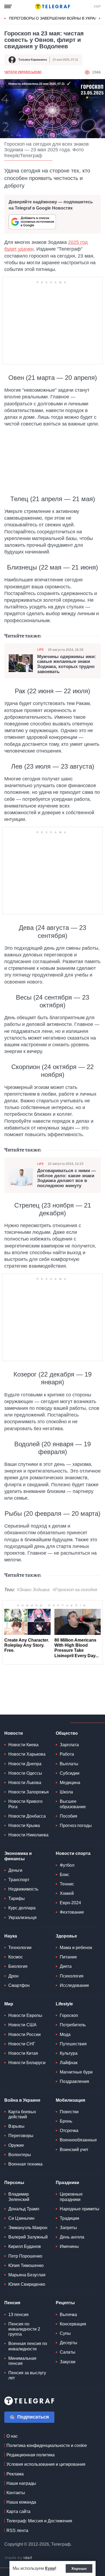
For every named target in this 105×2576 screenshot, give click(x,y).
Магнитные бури (76, 2072)
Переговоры (21, 2136)
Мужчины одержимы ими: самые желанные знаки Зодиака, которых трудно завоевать (67, 664)
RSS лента (17, 2531)
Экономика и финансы (18, 1856)
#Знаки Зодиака (33, 1590)
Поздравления (74, 2081)
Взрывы (16, 2126)
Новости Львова (25, 1783)
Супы (65, 2333)
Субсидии (70, 1773)
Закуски (68, 2362)
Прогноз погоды (76, 1825)
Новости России (24, 2034)
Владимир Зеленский (19, 2197)
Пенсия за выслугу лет (27, 2375)
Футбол (67, 1865)
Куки (50, 2568)
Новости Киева (23, 1745)
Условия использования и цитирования (46, 2464)
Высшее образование (73, 1804)
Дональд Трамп (24, 2209)
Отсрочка (69, 2131)
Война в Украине (22, 2100)
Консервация (73, 2324)
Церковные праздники (71, 2197)
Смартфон (19, 1985)
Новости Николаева (28, 1835)
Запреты (68, 2228)
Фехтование (72, 1912)
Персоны (14, 2183)
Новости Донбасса (27, 1816)
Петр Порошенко (25, 2256)
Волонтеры (20, 2155)
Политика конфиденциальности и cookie (47, 2445)
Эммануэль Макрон (28, 2228)
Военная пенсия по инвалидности (28, 2346)
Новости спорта (73, 1853)
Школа (66, 1792)
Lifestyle (64, 2004)
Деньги (15, 1870)
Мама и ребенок (76, 1948)
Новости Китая (23, 2053)
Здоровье (66, 1936)
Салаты (68, 2352)
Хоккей (67, 1893)
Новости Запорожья (29, 1792)
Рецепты (65, 2303)
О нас (12, 2436)
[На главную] (52, 6)
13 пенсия (18, 2315)
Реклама (15, 2474)
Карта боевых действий (22, 2114)
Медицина (70, 1783)
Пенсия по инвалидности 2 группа (24, 2329)
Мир (9, 2004)
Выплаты (69, 1764)
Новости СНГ (22, 2044)
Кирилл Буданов (25, 2246)
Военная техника (25, 2164)
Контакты (16, 2493)
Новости (14, 1733)
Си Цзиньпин (21, 2218)
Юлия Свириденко (27, 2284)
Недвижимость (23, 1889)
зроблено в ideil (19, 2558)
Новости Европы (25, 2015)
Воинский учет (74, 2150)
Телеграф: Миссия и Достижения (39, 2521)
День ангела (72, 2237)
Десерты (69, 2343)
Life (40, 649)
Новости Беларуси (27, 2063)
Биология (18, 1966)
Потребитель (73, 2025)
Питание (68, 1957)
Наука (11, 1936)
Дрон (13, 1976)
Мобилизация (70, 2100)
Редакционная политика (31, 2455)
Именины (69, 2246)
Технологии (20, 1948)
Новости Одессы (25, 1773)
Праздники (67, 2183)
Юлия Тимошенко (26, 2265)
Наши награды (21, 2483)
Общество (67, 1733)
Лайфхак (69, 2063)
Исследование (74, 1985)
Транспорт (19, 1880)
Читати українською (23, 72)
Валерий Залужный (28, 2237)
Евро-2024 (70, 1903)
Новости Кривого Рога (25, 1804)
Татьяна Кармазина (33, 60)
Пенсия (12, 2303)
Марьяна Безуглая (27, 2275)
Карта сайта (18, 2511)
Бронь (66, 2121)
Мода (65, 2034)
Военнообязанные (78, 2140)
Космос (16, 1957)
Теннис (67, 1884)
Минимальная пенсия (22, 2361)
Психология (72, 1976)
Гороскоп (69, 2015)
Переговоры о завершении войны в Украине (56, 18)
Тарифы (17, 1898)
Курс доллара (22, 1908)
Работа (67, 1754)
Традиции (69, 2218)
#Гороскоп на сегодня (75, 1590)
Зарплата (69, 1745)
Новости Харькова (27, 1754)
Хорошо (79, 2568)
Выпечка (68, 2315)
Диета (66, 1966)
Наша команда (21, 2502)
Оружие (16, 2145)
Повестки (69, 2112)
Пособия (69, 1816)
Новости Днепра (25, 1764)
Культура (69, 2053)
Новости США (22, 2025)
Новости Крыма (24, 1825)
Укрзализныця (22, 1918)
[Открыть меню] (8, 6)
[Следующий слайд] (100, 19)
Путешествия (73, 2044)
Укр (97, 6)
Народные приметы (80, 2209)
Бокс (64, 1875)
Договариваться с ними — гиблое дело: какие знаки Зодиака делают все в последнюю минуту (66, 1178)
